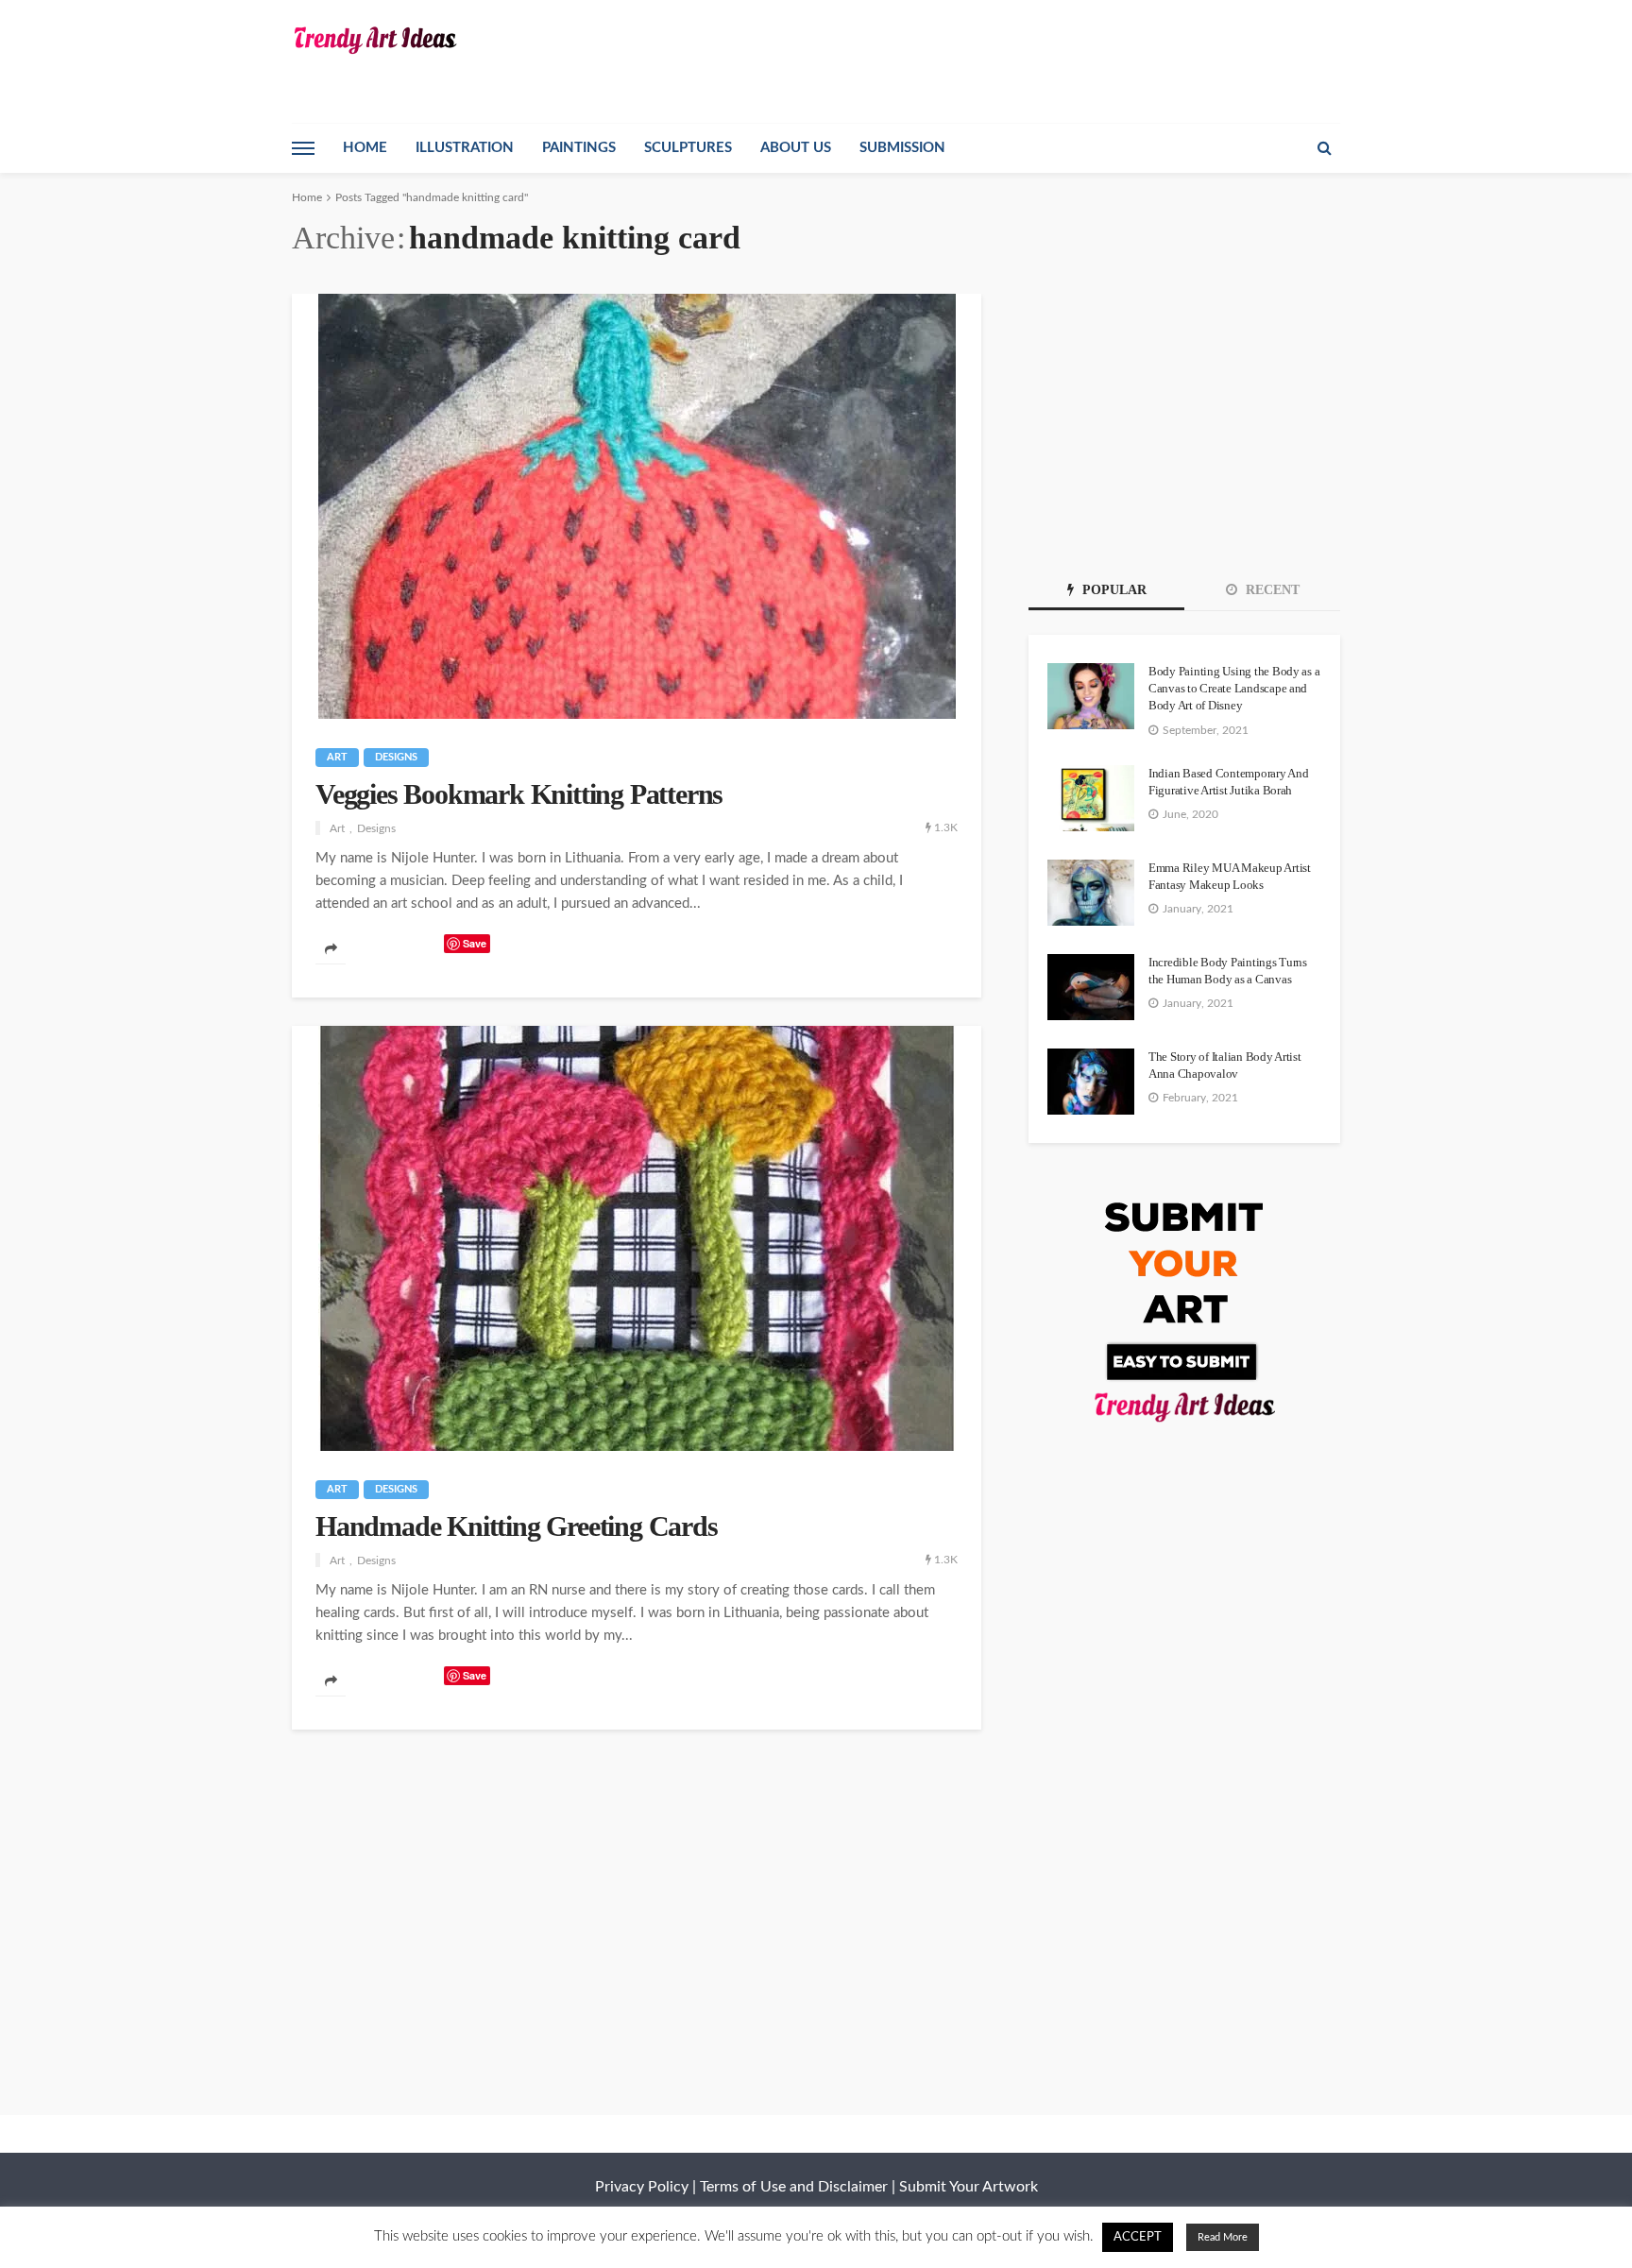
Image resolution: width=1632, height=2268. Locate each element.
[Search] (1324, 148)
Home (365, 148)
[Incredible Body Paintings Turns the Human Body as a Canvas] (1091, 987)
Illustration (465, 148)
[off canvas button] (303, 148)
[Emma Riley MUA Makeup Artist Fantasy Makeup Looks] (1091, 893)
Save (475, 943)
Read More (1223, 2237)
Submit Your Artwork (969, 2187)
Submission (902, 148)
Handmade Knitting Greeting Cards (517, 1526)
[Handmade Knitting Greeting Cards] (637, 1238)
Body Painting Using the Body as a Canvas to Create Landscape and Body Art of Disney (1234, 688)
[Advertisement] (1184, 412)
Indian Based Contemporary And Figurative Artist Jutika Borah (1228, 782)
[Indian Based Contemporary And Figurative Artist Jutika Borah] (1091, 798)
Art (337, 757)
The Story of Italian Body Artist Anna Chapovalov (1225, 1065)
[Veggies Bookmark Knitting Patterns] (637, 506)
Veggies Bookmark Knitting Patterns (519, 794)
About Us (796, 148)
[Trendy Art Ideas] (374, 40)
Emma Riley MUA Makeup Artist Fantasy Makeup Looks (1230, 876)
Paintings (579, 148)
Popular (1113, 590)
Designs (396, 757)
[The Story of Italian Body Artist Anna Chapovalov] (1091, 1082)
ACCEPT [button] (1138, 2237)
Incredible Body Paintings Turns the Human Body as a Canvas (1228, 971)
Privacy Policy (642, 2187)
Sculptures (688, 148)
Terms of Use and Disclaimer (794, 2187)
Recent (1271, 590)
